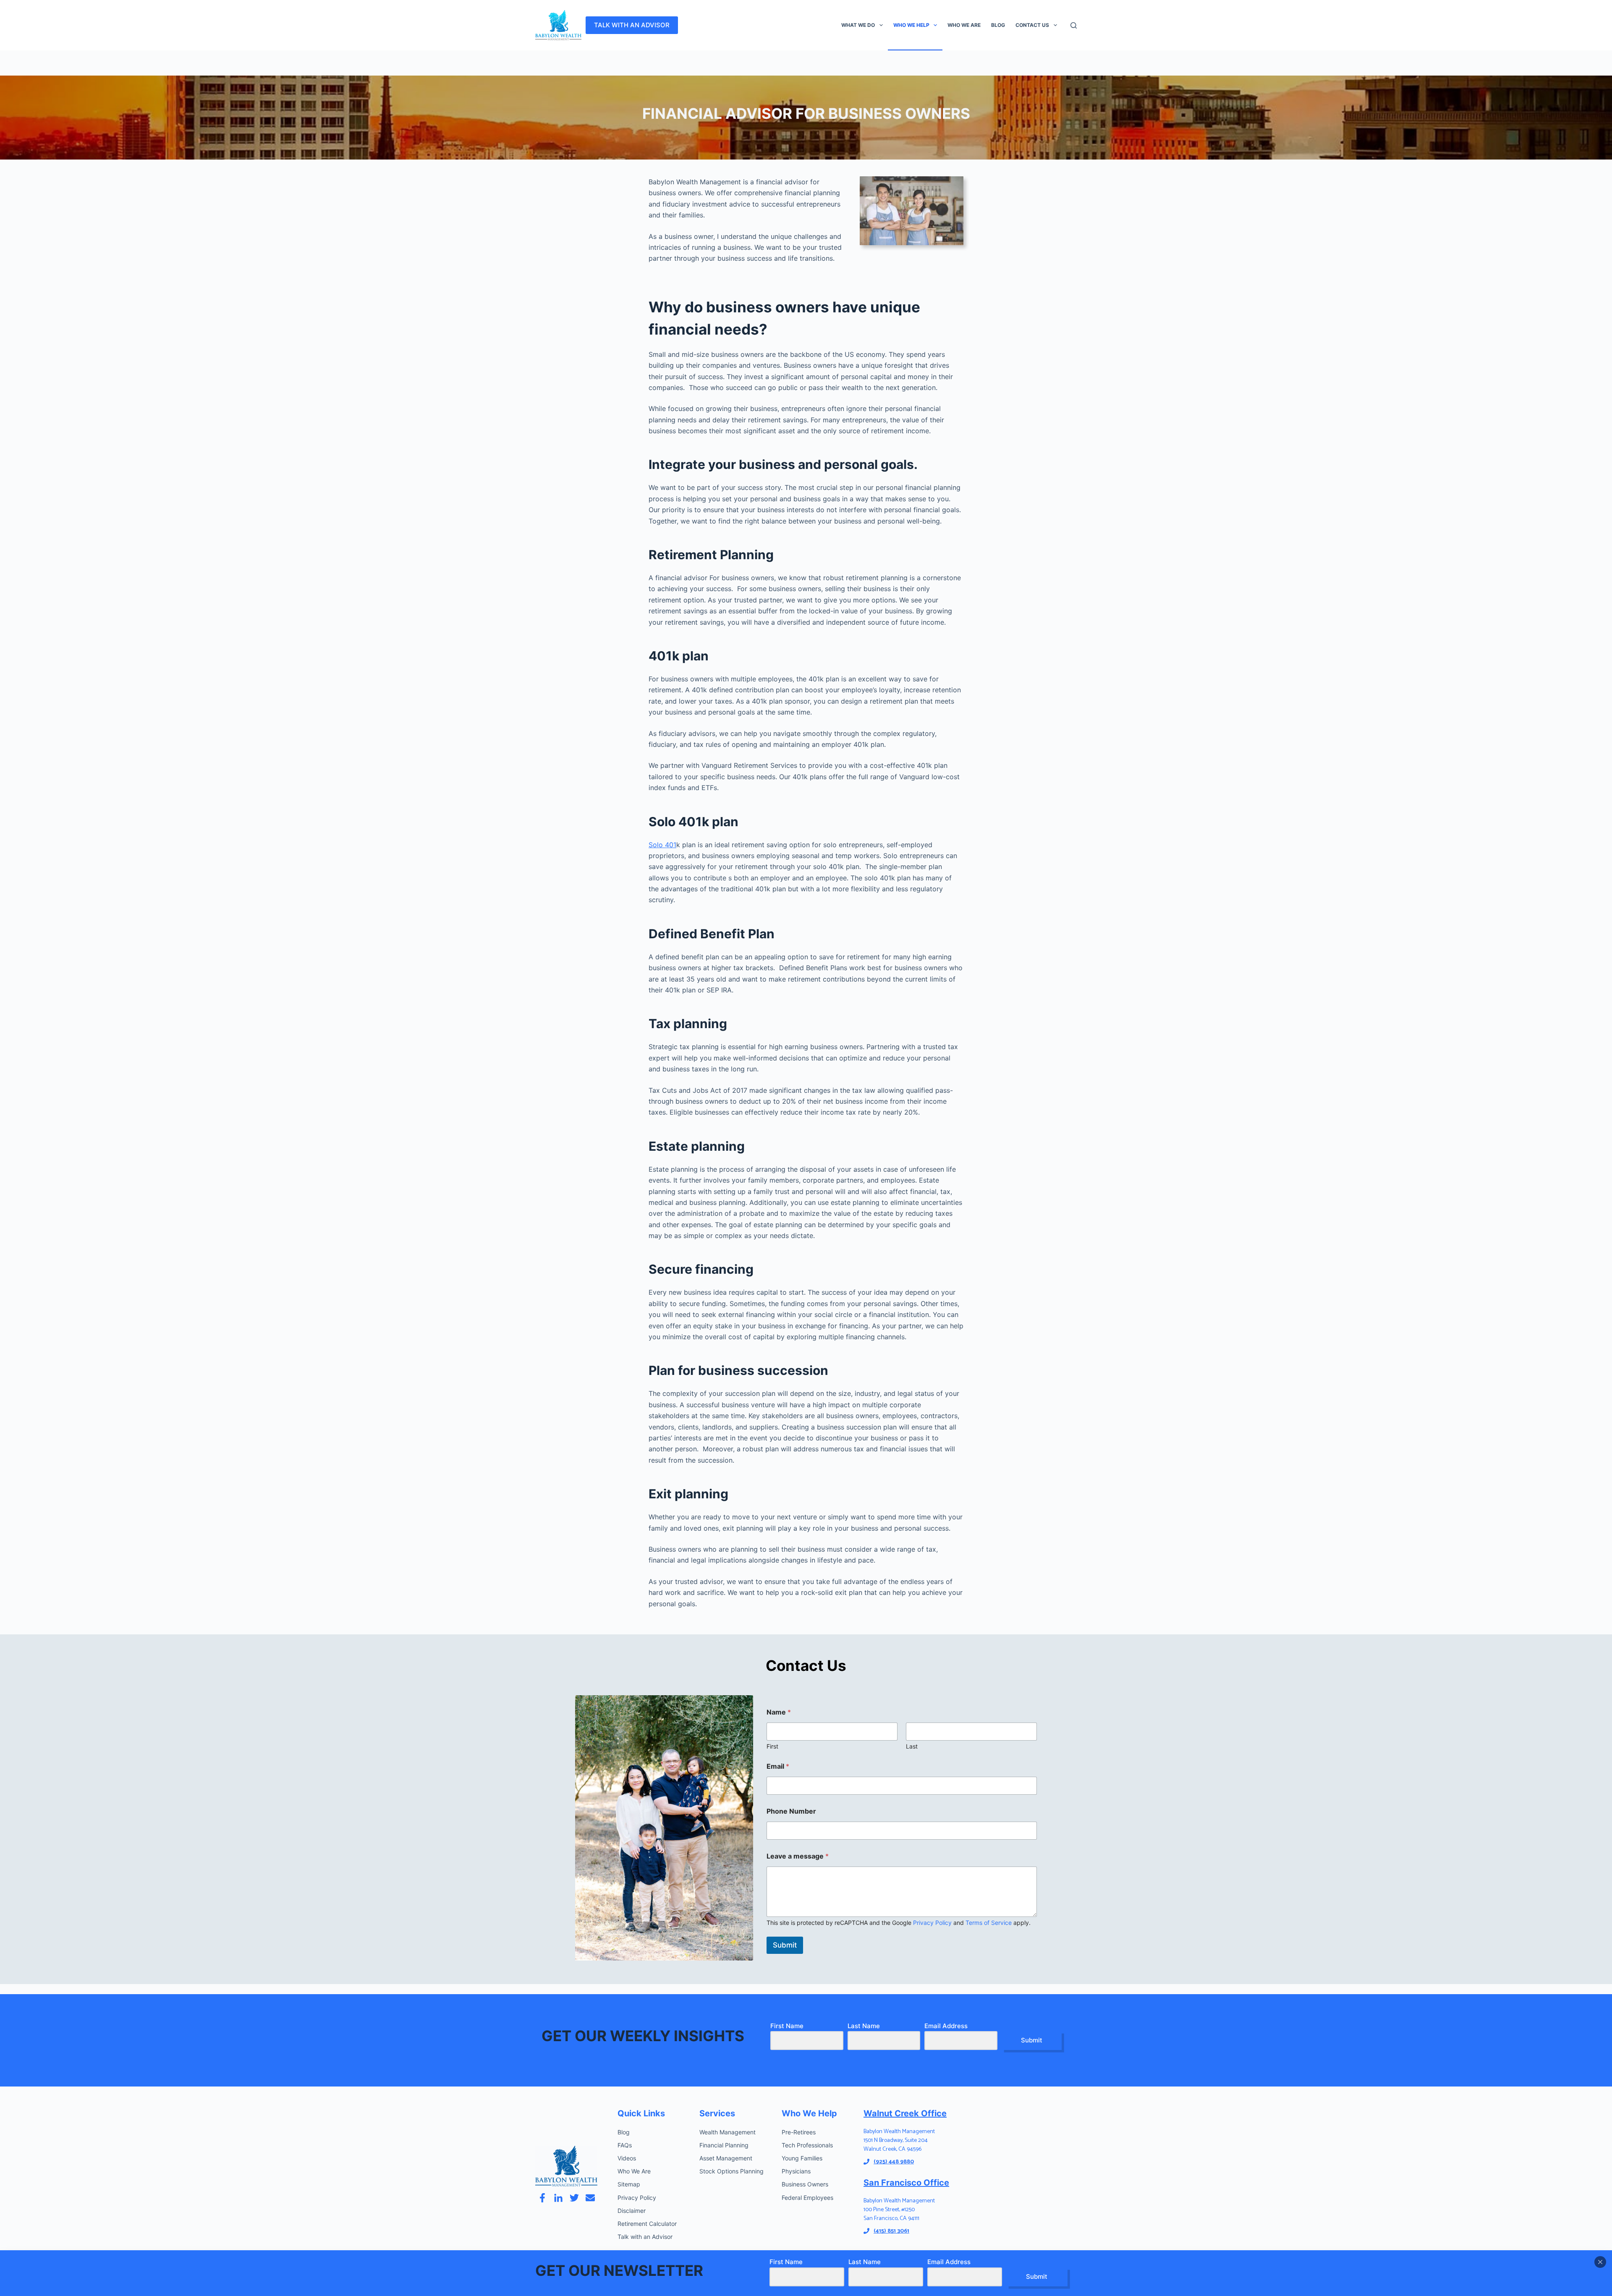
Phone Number (791, 1811)
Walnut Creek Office (905, 2113)
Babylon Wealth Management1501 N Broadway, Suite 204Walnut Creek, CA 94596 (899, 2140)
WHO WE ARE (964, 25)
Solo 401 (662, 845)
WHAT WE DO (858, 25)
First (772, 1746)
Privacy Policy (932, 1923)
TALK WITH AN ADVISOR (632, 25)
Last (912, 1746)
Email (778, 1766)
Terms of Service (989, 1923)
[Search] (1074, 25)
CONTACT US (1032, 25)
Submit (785, 1945)
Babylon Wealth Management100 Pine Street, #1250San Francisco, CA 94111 (899, 2210)
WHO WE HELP (911, 25)
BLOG (998, 25)
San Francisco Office (906, 2183)
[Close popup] (1600, 2262)
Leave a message (798, 1856)
